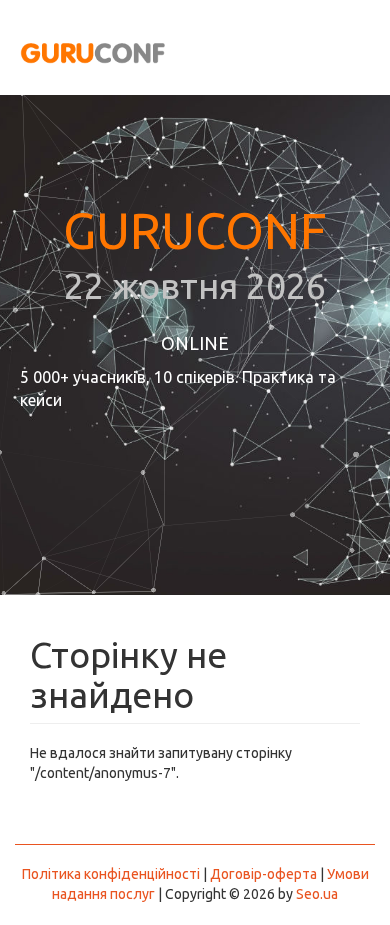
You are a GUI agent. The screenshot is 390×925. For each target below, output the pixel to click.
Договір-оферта (263, 874)
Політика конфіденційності (111, 874)
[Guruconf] (88, 50)
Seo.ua (317, 894)
